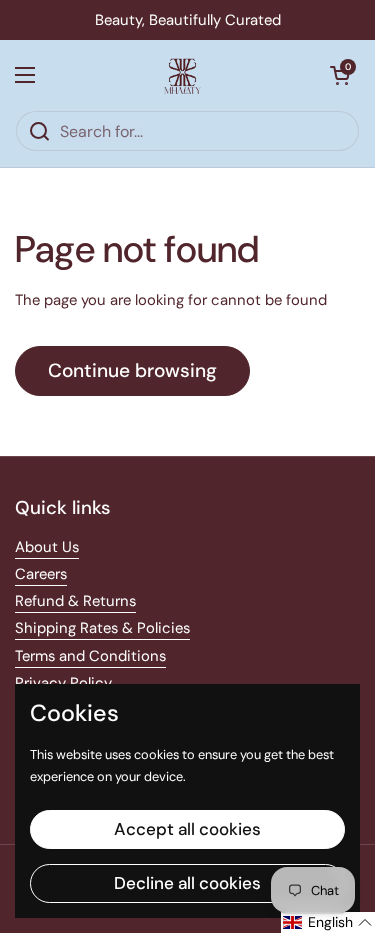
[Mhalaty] (183, 75)
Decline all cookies (187, 883)
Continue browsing (132, 370)
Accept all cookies (187, 829)
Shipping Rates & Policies (102, 628)
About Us (47, 547)
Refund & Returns (75, 601)
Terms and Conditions (90, 656)
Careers (41, 574)
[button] (340, 75)
